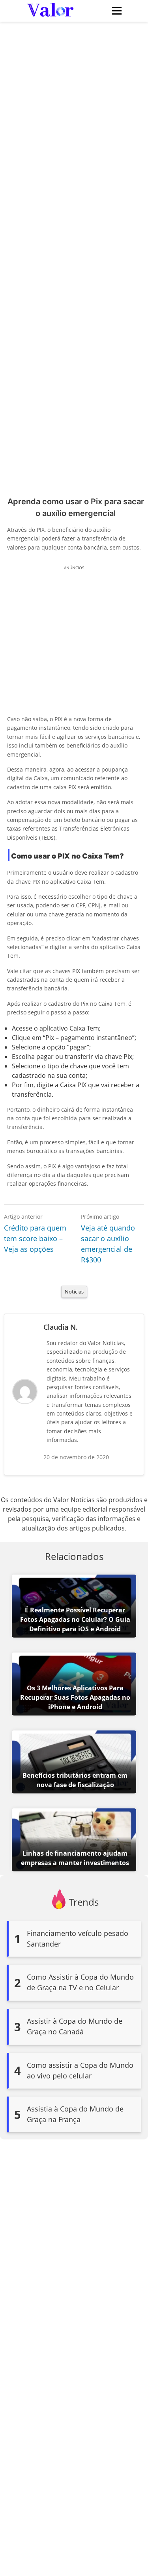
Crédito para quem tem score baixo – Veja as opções (35, 1238)
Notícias (74, 1292)
